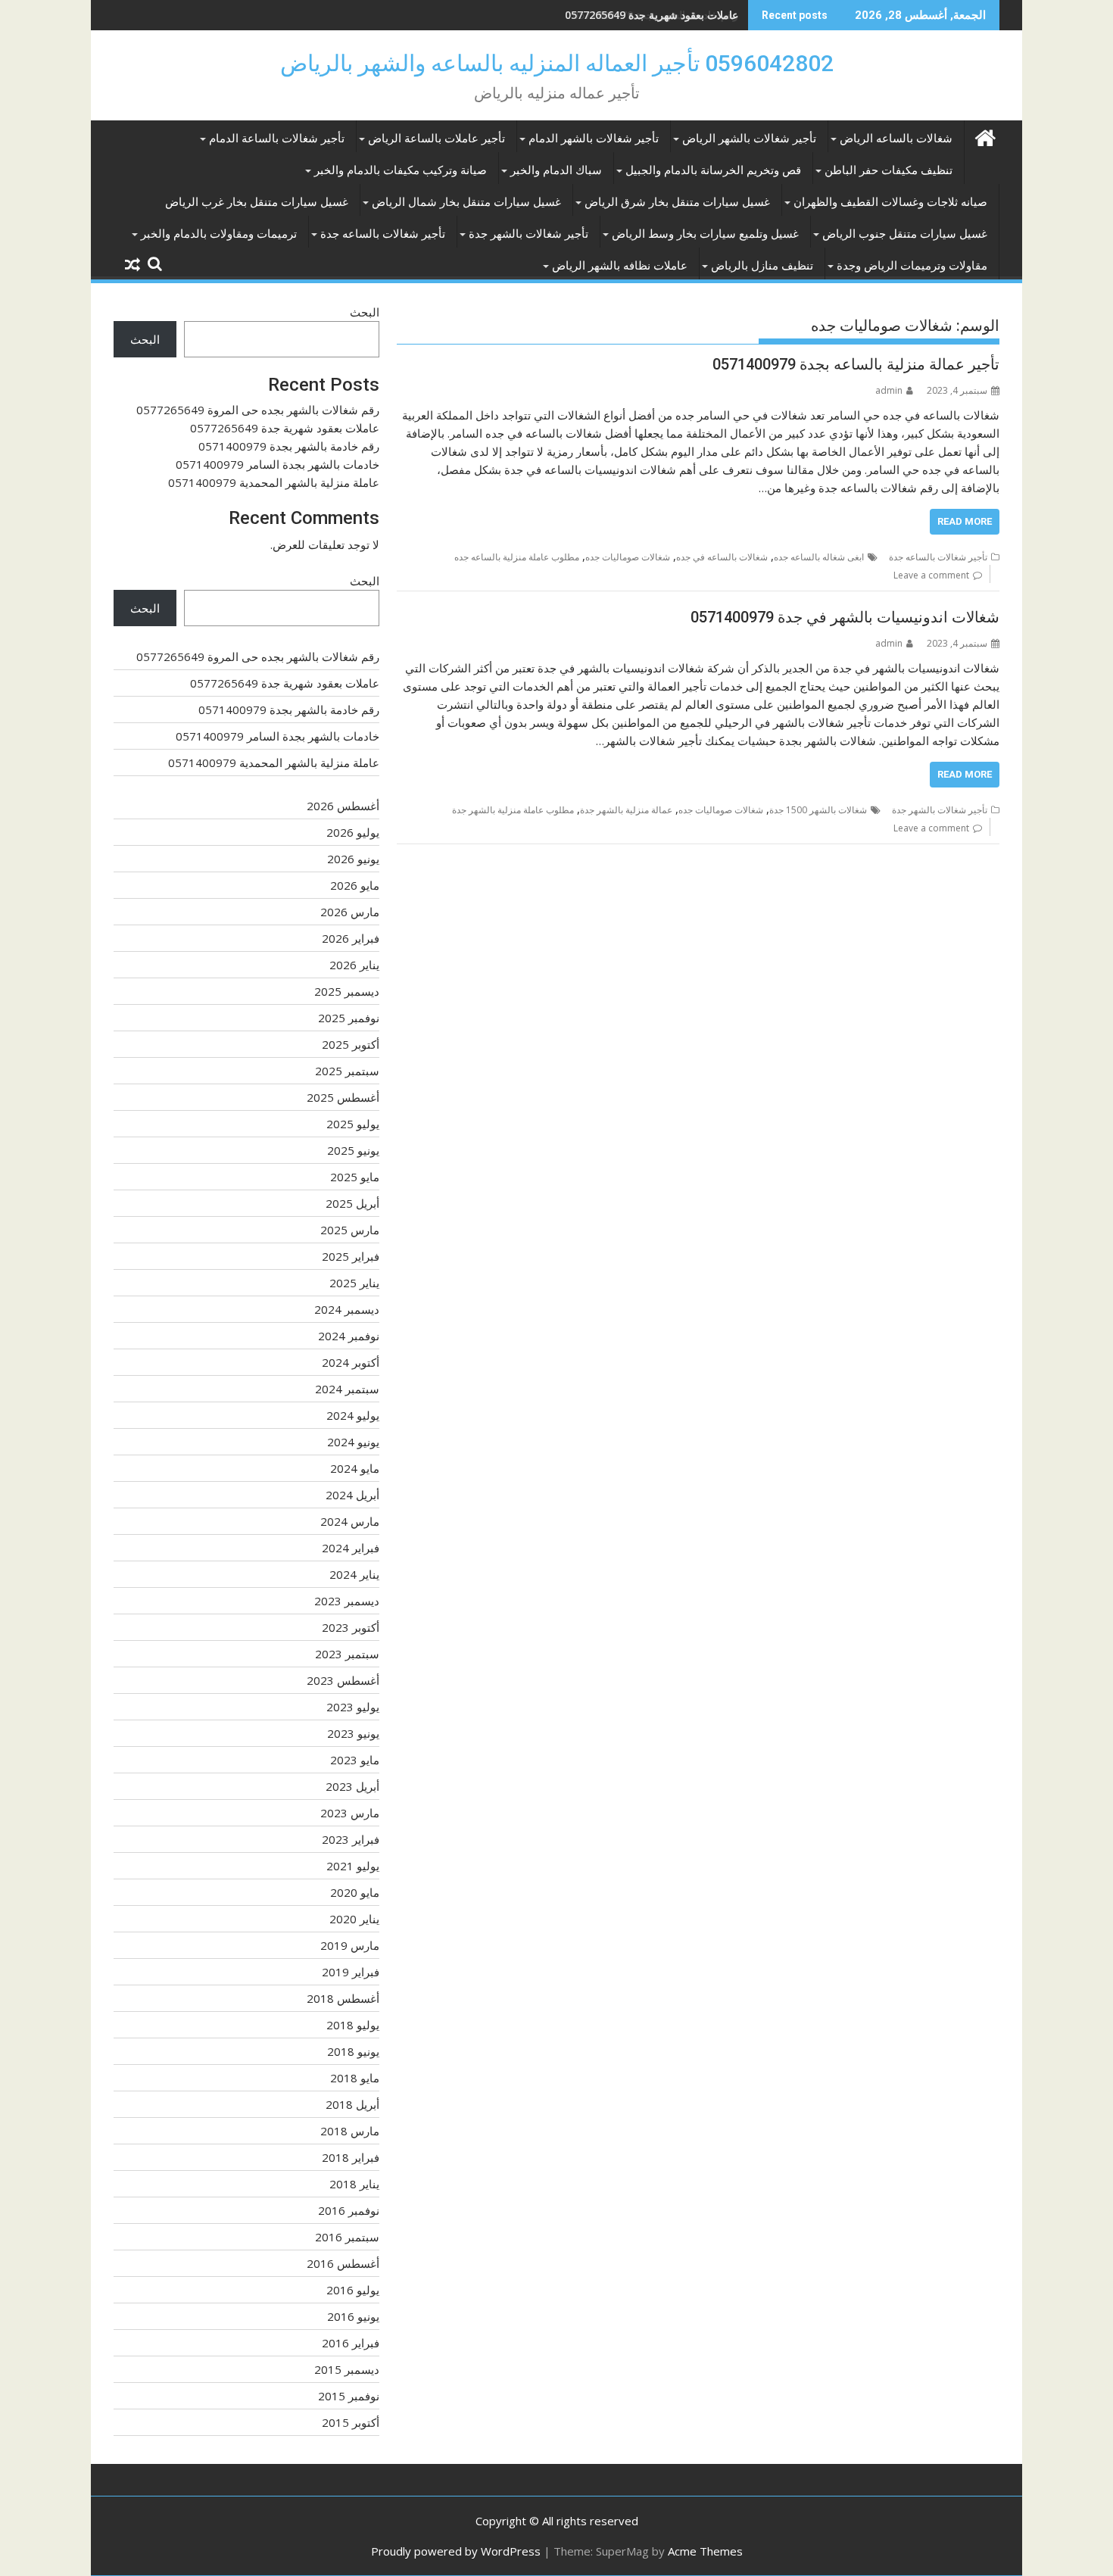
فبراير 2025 (351, 1256)
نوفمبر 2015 (349, 2396)
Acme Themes (705, 2551)
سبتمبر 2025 (347, 1071)
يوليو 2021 (353, 1866)
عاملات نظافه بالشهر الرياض (620, 266)
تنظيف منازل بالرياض (762, 266)
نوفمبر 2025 (349, 1018)
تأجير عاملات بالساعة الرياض (436, 139)
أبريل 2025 (352, 1203)
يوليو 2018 (353, 2025)
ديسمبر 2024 (347, 1309)
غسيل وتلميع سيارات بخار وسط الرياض (705, 234)
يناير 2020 (354, 1919)
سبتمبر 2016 (347, 2237)
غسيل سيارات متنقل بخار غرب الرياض (257, 202)
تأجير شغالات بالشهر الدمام (594, 139)
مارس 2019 (350, 1945)
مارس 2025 (350, 1230)
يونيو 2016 (353, 2316)
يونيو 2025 (353, 1150)
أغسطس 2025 (343, 1097)
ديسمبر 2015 (347, 2369)
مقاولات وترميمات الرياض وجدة (912, 266)
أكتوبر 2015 (351, 2422)
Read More (965, 521)
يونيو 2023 (353, 1733)
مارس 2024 (350, 1521)
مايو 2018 (355, 2078)
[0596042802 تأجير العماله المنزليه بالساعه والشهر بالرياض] (985, 136)
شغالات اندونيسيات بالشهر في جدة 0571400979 (845, 617)
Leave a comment (931, 575)
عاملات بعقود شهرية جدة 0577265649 (285, 428)
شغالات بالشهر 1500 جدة (818, 810)
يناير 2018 (354, 2184)
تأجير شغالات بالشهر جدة (528, 234)
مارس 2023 (350, 1813)
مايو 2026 (355, 885)
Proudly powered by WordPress (456, 2551)
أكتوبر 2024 (351, 1362)
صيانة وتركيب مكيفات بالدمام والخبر (401, 170)
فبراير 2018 (351, 2157)
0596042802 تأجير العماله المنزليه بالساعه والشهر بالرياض (557, 63)
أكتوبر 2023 (351, 1627)
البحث (365, 312)
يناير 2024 (354, 1574)
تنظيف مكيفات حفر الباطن (889, 170)
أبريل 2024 (352, 1495)
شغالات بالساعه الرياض (896, 139)
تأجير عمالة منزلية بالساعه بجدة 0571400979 (856, 364)
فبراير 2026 (351, 938)
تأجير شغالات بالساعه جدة (383, 234)
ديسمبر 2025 (347, 991)
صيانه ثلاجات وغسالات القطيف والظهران (890, 202)
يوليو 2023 (353, 1707)
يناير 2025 (354, 1283)
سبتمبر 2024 (347, 1389)
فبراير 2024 (351, 1548)
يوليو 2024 (353, 1415)
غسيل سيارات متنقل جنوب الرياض (905, 234)
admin (889, 390)
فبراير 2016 (351, 2343)
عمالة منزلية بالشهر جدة (626, 810)
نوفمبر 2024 (349, 1336)
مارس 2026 (350, 912)
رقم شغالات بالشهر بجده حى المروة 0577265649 (258, 410)
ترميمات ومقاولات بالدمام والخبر (219, 234)
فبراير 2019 (351, 1972)
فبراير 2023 (351, 1839)
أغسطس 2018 (343, 1998)
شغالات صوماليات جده (628, 557)
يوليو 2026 (353, 832)
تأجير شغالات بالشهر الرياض (749, 139)
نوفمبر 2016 (349, 2210)
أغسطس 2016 (343, 2263)
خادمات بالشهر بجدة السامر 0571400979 (277, 464)
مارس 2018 (350, 2131)
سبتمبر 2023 (347, 1654)
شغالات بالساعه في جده (722, 557)
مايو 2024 (355, 1468)
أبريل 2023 (352, 1786)
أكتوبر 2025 (351, 1044)
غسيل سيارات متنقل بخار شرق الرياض (677, 202)
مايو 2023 (355, 1760)
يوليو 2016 (353, 2290)
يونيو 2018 (353, 2051)
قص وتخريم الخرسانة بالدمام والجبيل (713, 170)
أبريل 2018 (352, 2104)
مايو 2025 (355, 1177)
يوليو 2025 (353, 1124)
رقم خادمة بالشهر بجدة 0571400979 (655, 15)
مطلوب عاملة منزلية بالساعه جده (517, 557)
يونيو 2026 (353, 859)
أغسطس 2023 (343, 1680)
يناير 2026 (354, 965)
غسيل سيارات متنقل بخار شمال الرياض (466, 202)
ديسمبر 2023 (347, 1601)
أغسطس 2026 (343, 806)
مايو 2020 (355, 1892)
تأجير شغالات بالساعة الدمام (277, 139)
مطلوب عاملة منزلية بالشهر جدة (513, 810)
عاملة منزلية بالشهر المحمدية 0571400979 (274, 482)
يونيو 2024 (353, 1442)
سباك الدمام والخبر (556, 170)
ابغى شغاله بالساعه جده (819, 557)
